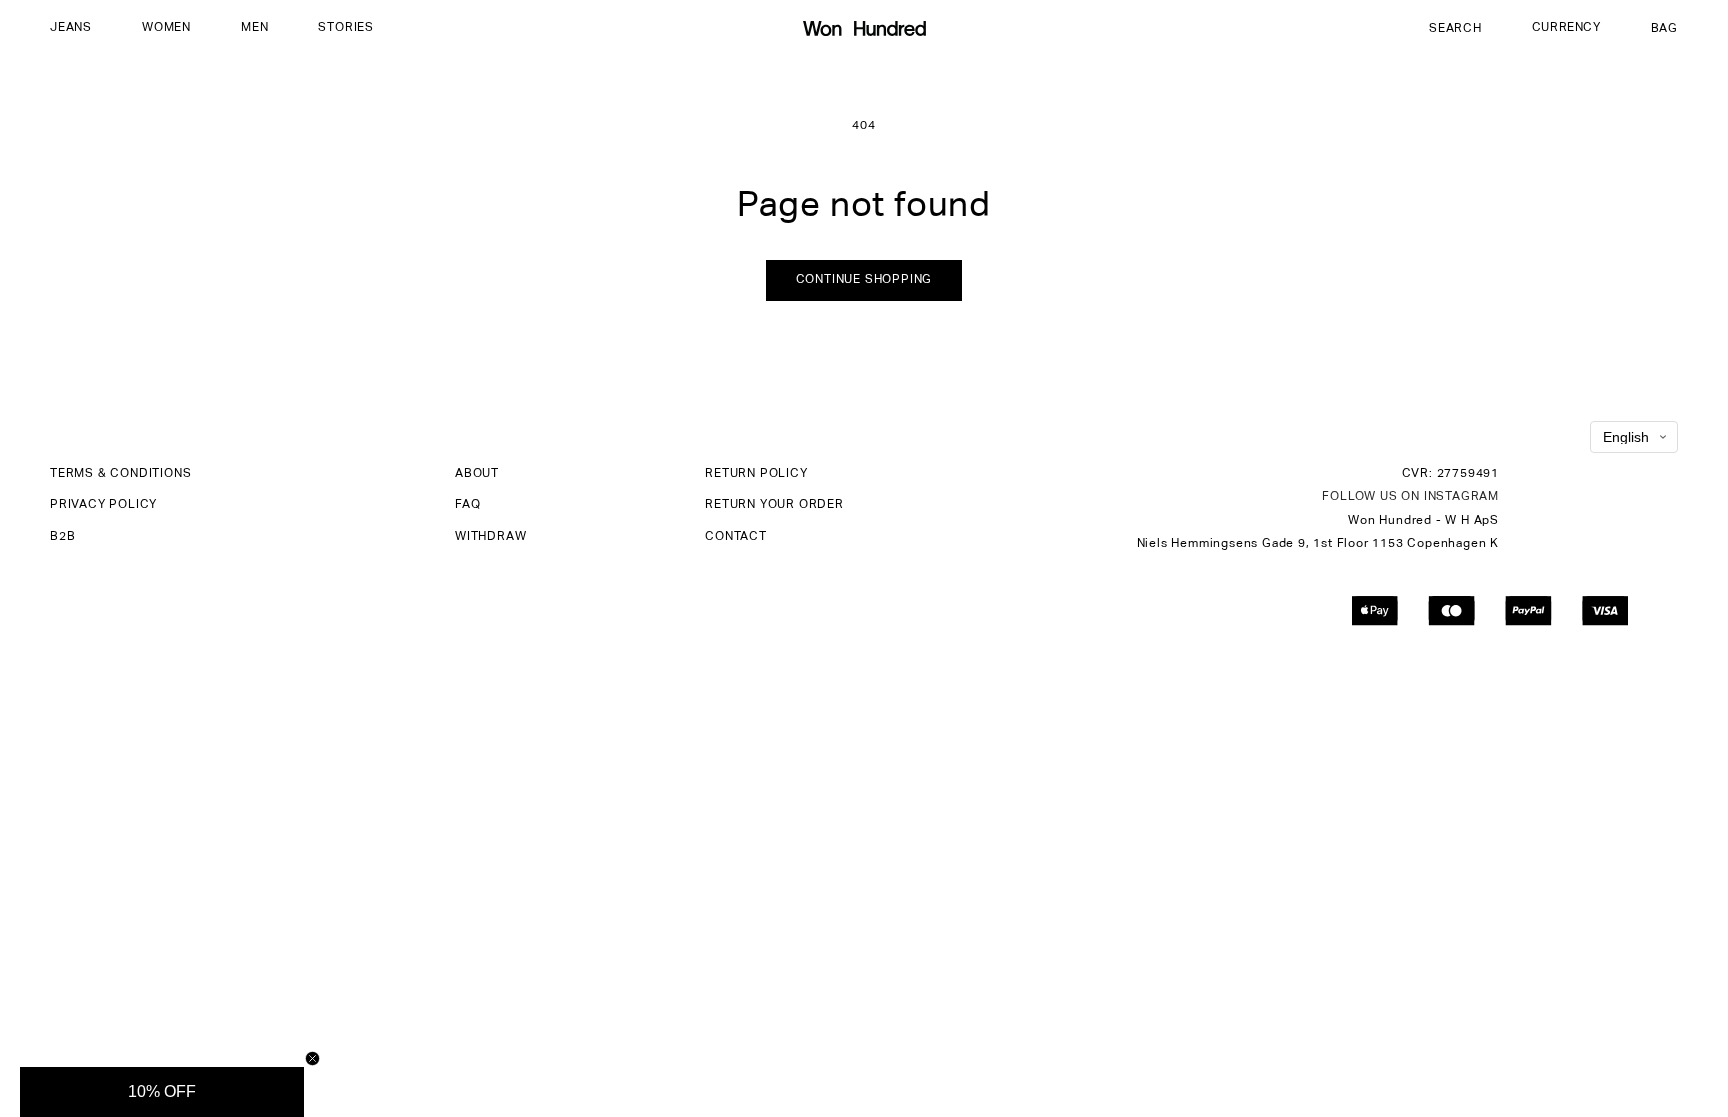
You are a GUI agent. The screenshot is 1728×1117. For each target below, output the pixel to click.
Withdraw (490, 537)
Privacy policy (103, 505)
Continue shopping (864, 280)
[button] (71, 29)
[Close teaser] (312, 1058)
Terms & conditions (120, 474)
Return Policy (756, 474)
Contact (736, 537)
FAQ (467, 505)
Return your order (774, 505)
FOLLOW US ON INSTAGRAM (1410, 497)
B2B (62, 537)
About (477, 474)
